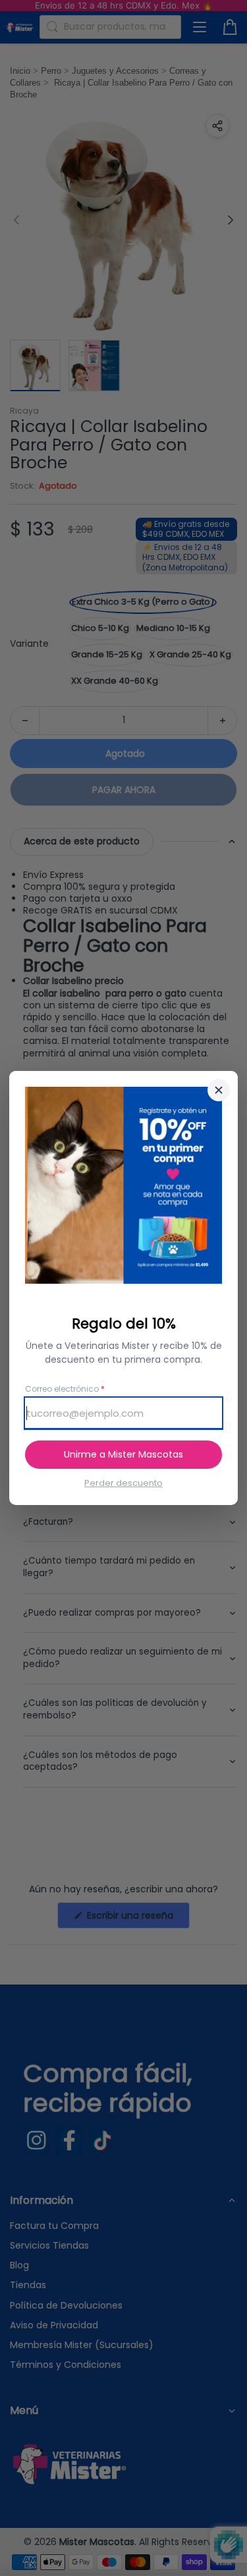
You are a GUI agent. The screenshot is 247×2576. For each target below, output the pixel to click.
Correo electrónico (65, 1389)
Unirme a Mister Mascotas (123, 1454)
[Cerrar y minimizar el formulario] (219, 1090)
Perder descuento (123, 1483)
